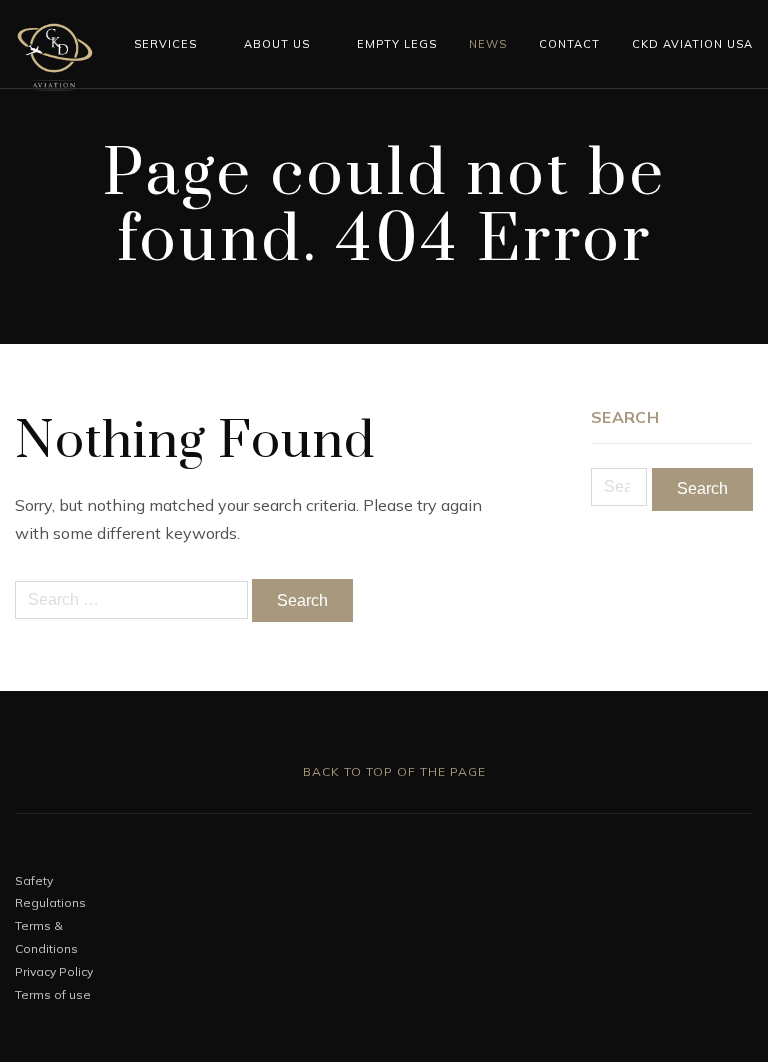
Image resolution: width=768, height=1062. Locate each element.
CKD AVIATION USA (692, 44)
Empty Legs (397, 44)
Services (165, 44)
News (488, 44)
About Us (277, 44)
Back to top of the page (392, 771)
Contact (569, 44)
